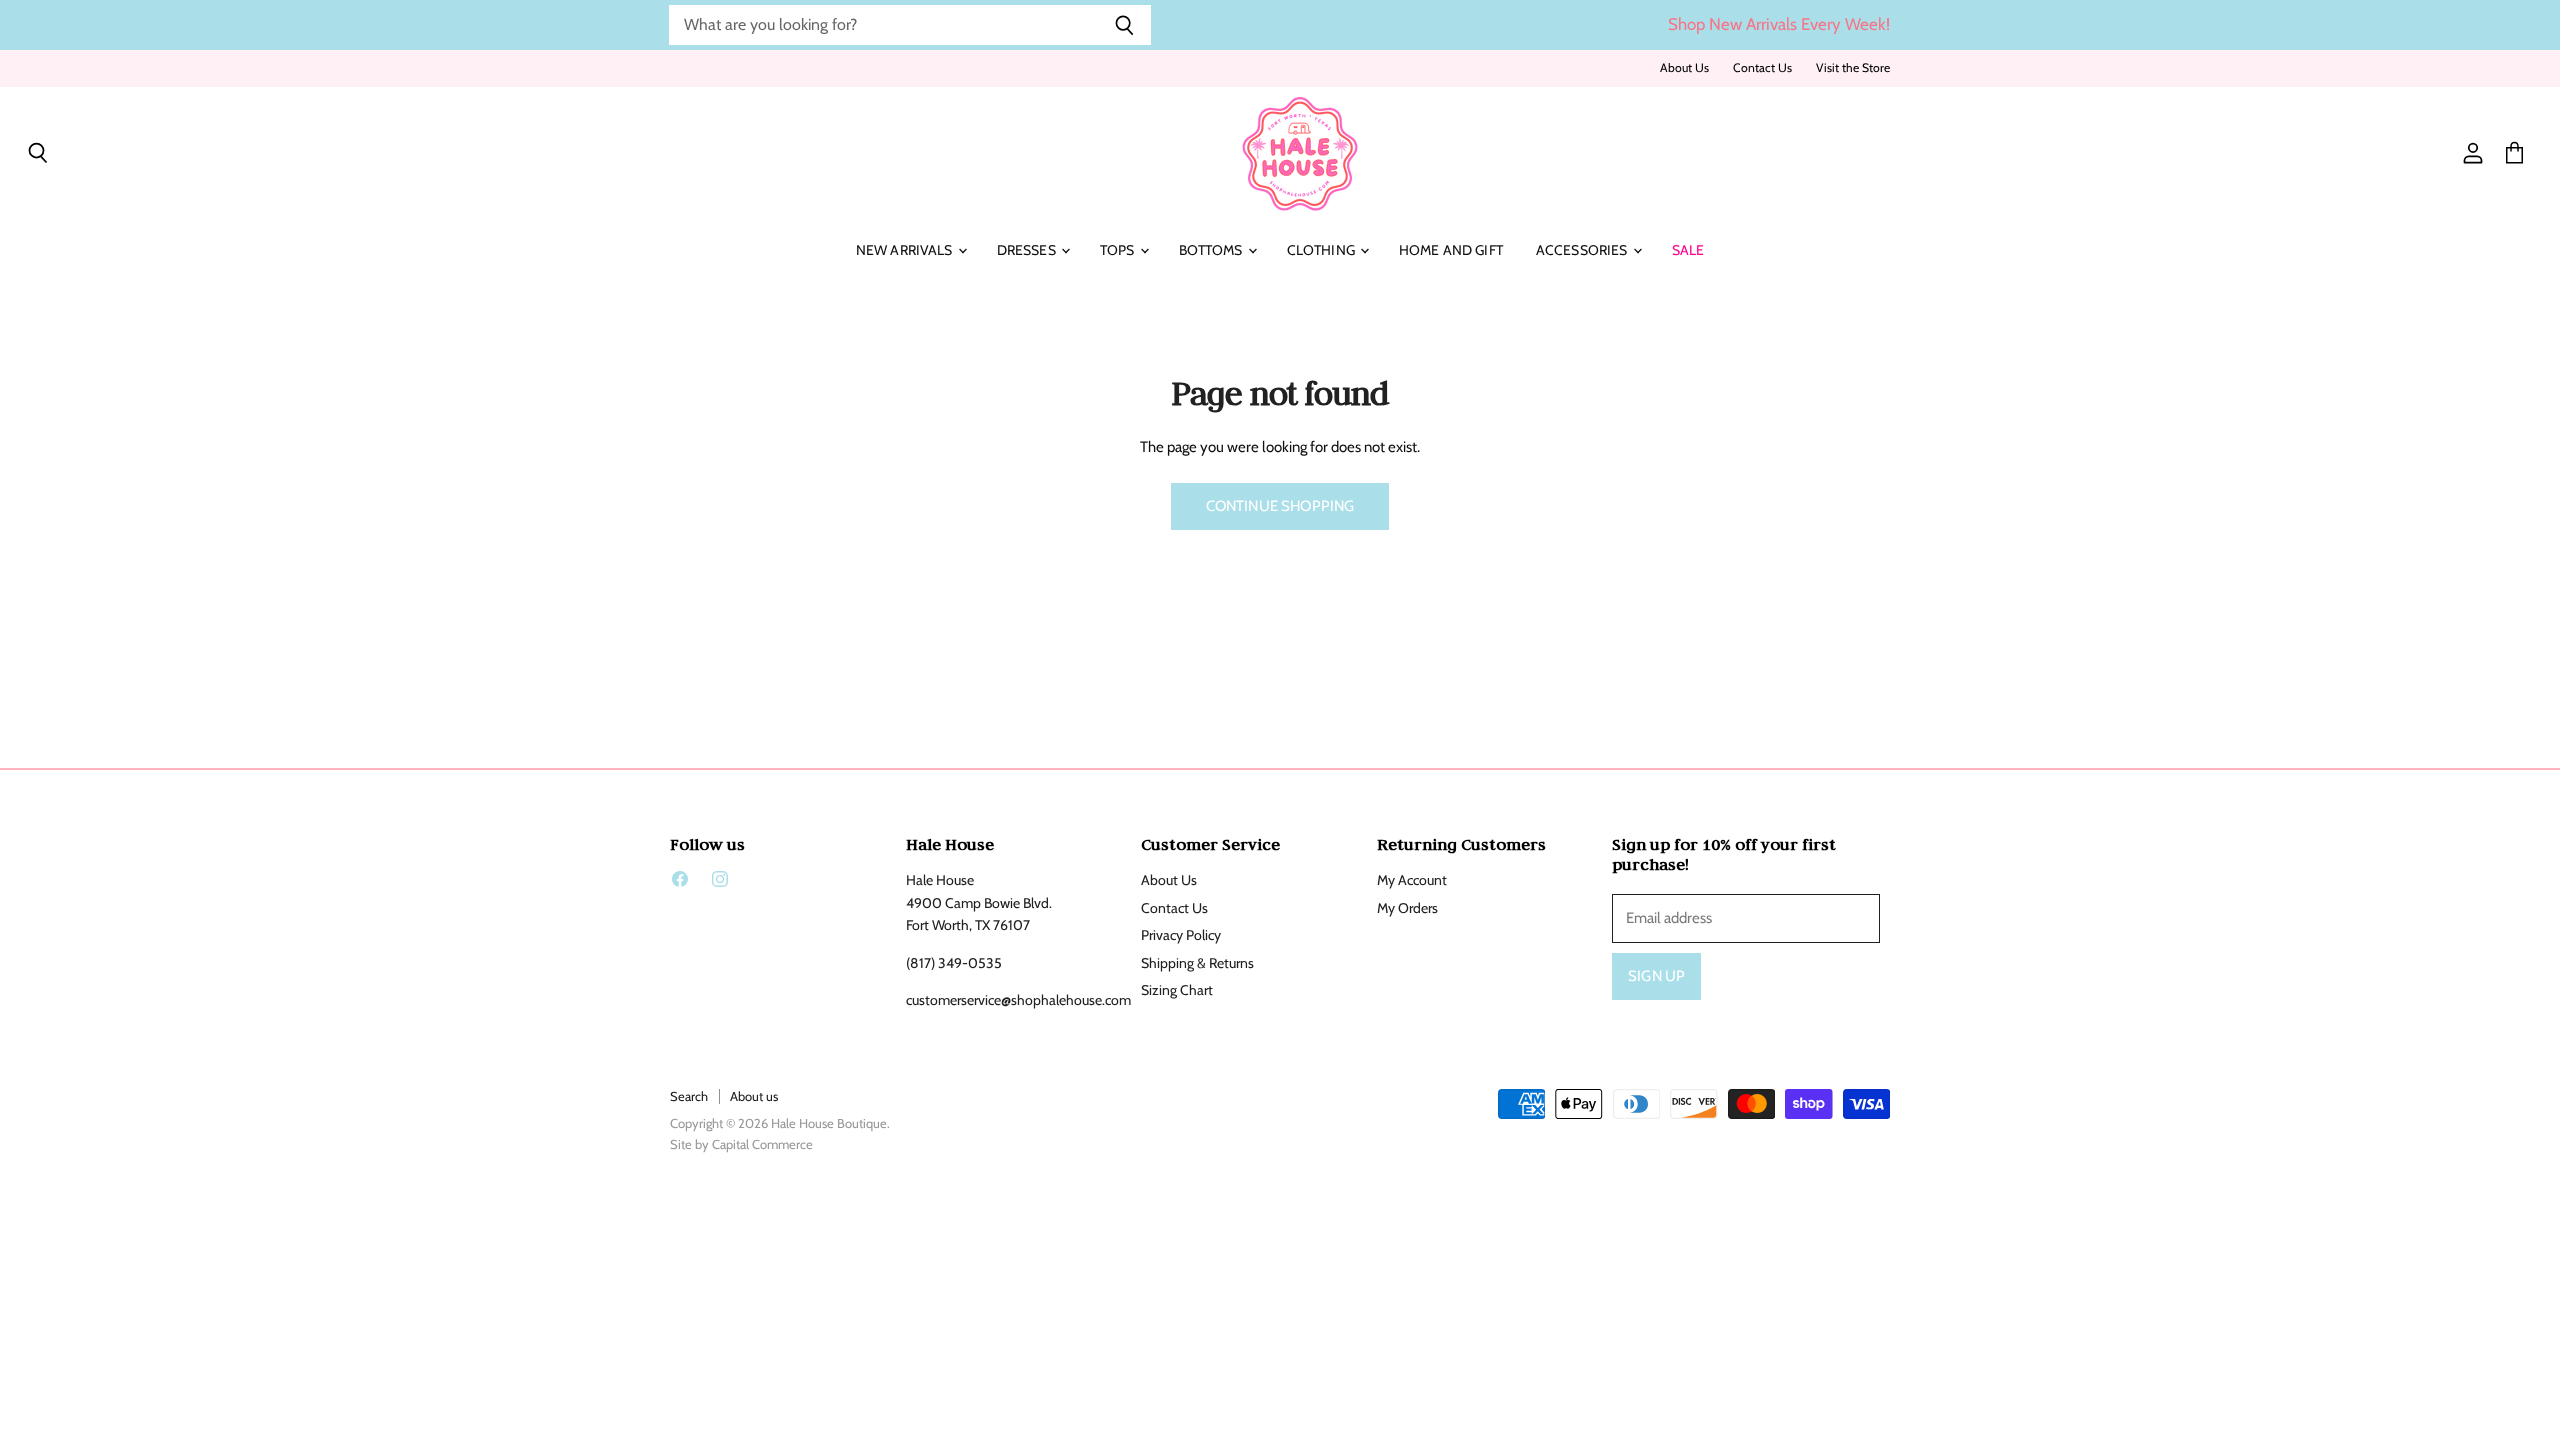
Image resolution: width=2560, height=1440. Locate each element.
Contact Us (1762, 68)
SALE (1688, 250)
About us (754, 1096)
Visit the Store (1853, 68)
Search (689, 1096)
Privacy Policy (1181, 935)
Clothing (1322, 250)
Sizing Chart (1177, 990)
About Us (1684, 68)
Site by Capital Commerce (741, 1144)
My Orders (1407, 908)
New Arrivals (906, 250)
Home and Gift (1451, 250)
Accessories (1583, 250)
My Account (1412, 880)
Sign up (1656, 976)
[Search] (1124, 25)
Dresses (1028, 250)
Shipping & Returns (1197, 963)
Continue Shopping (1280, 506)
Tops (1119, 250)
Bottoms (1212, 250)
